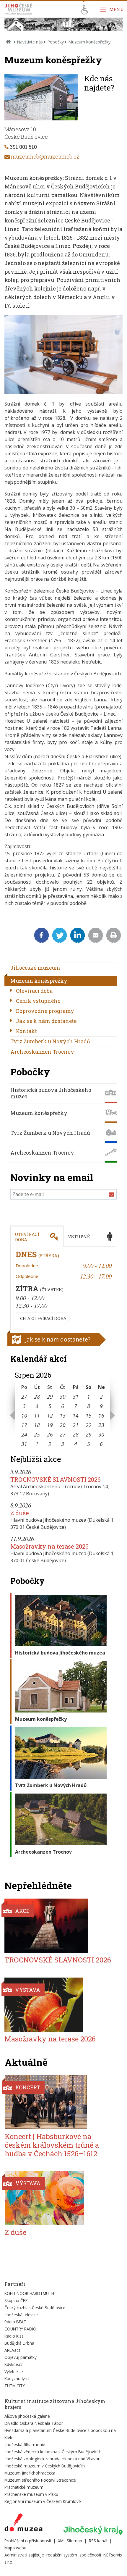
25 (37, 1434)
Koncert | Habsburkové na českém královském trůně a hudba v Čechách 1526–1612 (52, 2145)
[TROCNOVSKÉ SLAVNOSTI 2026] (60, 1926)
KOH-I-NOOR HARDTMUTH (29, 2293)
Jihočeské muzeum (35, 968)
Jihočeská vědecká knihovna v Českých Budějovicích (53, 2452)
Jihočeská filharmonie (25, 2445)
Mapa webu (15, 2548)
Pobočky (56, 42)
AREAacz (12, 2350)
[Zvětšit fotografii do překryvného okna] (63, 392)
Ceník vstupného (38, 1001)
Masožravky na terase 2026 (49, 1546)
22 (89, 1425)
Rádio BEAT (15, 2322)
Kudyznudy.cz (17, 2379)
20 (63, 1425)
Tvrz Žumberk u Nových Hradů (50, 1041)
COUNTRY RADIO (20, 2329)
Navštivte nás (30, 42)
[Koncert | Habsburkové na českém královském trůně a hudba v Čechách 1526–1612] (60, 2102)
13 (63, 1415)
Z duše (20, 1513)
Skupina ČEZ (16, 2300)
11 (37, 1415)
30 (63, 1397)
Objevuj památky (21, 2357)
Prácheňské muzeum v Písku (31, 2494)
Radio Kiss (14, 2336)
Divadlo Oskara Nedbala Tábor (34, 2423)
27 (24, 1397)
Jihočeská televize (21, 2315)
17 (24, 1425)
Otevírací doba (34, 991)
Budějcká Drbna (19, 2343)
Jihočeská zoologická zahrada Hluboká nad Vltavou (52, 2459)
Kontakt (26, 1031)
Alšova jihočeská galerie (27, 2416)
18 (37, 1425)
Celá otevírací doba (43, 1318)
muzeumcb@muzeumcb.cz (45, 156)
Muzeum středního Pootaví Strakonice (40, 2480)
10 (24, 1415)
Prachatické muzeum (24, 2487)
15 (89, 1415)
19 (50, 1425)
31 (76, 1397)
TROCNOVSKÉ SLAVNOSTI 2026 (56, 1479)
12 (50, 1415)
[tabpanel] (63, 1288)
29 (50, 1397)
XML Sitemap (70, 2541)
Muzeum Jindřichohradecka (30, 2473)
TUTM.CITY (15, 2386)
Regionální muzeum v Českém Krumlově (43, 2501)
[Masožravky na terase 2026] (60, 2005)
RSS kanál (98, 2541)
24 (24, 1434)
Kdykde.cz (14, 2364)
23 (101, 1425)
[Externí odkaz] (23, 2524)
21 (76, 1425)
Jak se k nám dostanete (46, 1021)
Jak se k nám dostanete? (58, 1339)
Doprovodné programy (45, 1011)
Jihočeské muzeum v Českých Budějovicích (45, 2466)
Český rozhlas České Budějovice (35, 2308)
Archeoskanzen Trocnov (42, 1052)
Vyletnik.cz (14, 2371)
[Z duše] (60, 2198)
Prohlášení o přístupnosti (28, 2541)
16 (101, 1415)
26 (50, 1434)
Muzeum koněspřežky (39, 981)
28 (37, 1397)
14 (76, 1415)
